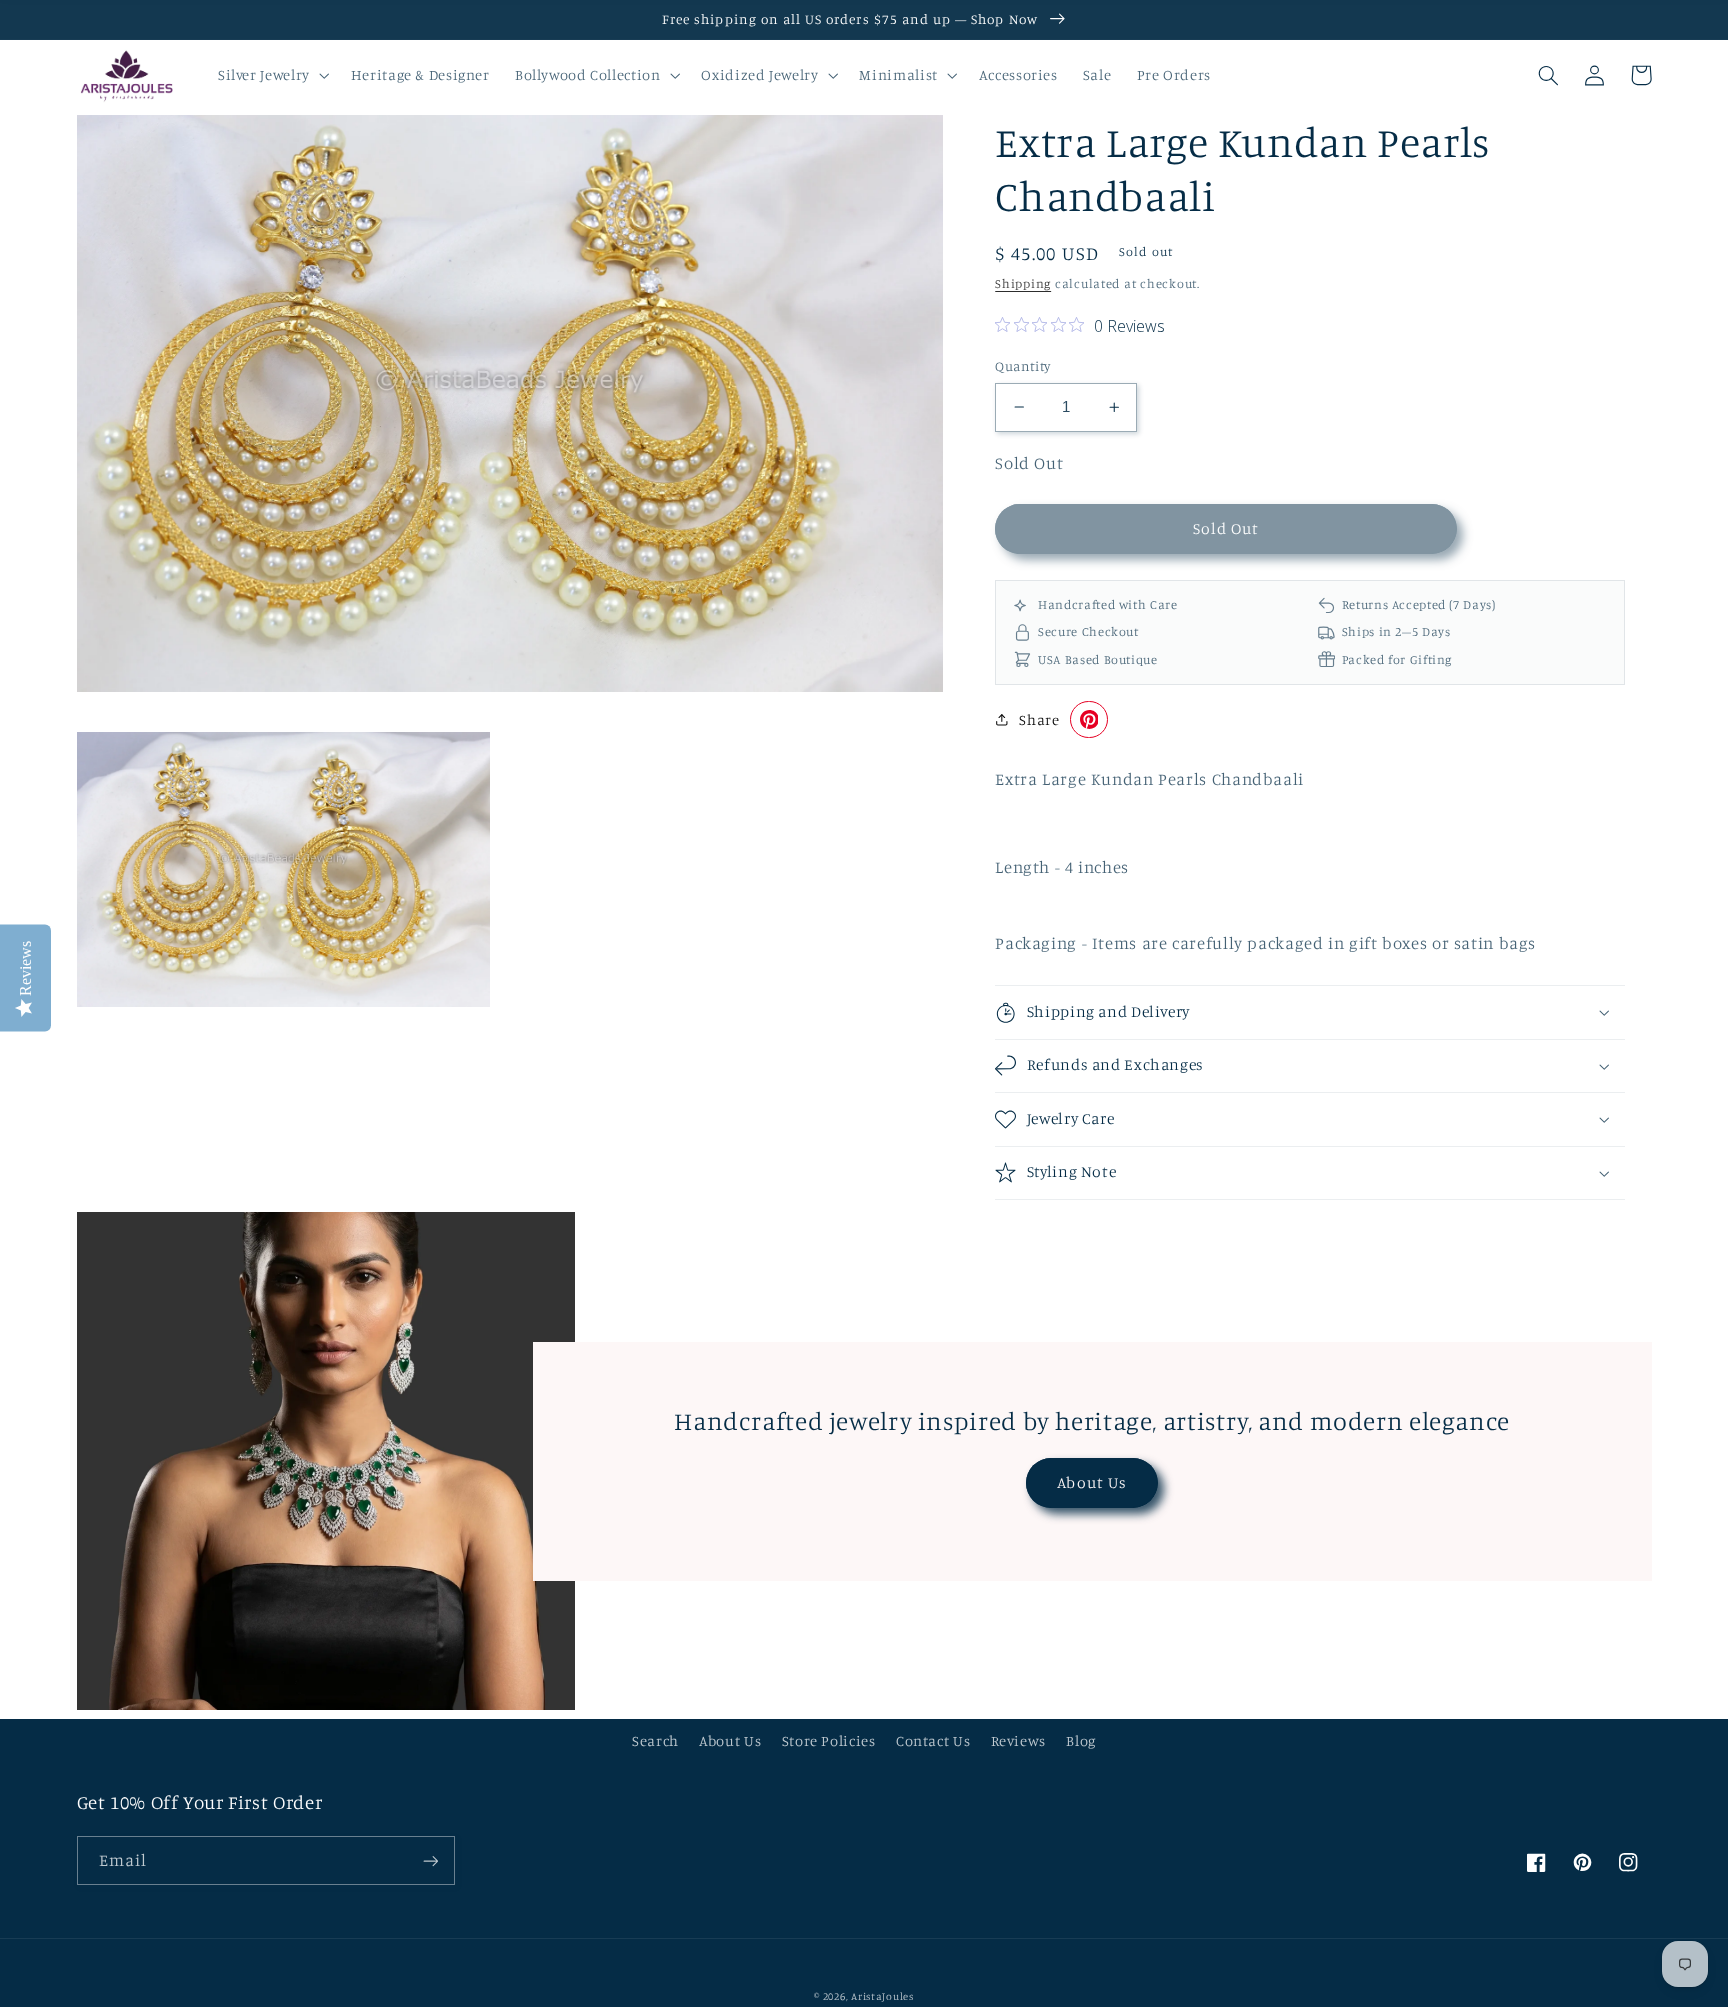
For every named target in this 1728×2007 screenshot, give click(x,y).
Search (655, 1740)
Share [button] (1039, 719)
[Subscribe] (430, 1860)
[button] (271, 75)
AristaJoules (882, 1996)
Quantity (1022, 366)
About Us (1091, 1482)
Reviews (1018, 1740)
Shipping (1023, 283)
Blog (1081, 1740)
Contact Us (933, 1740)
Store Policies (829, 1740)
